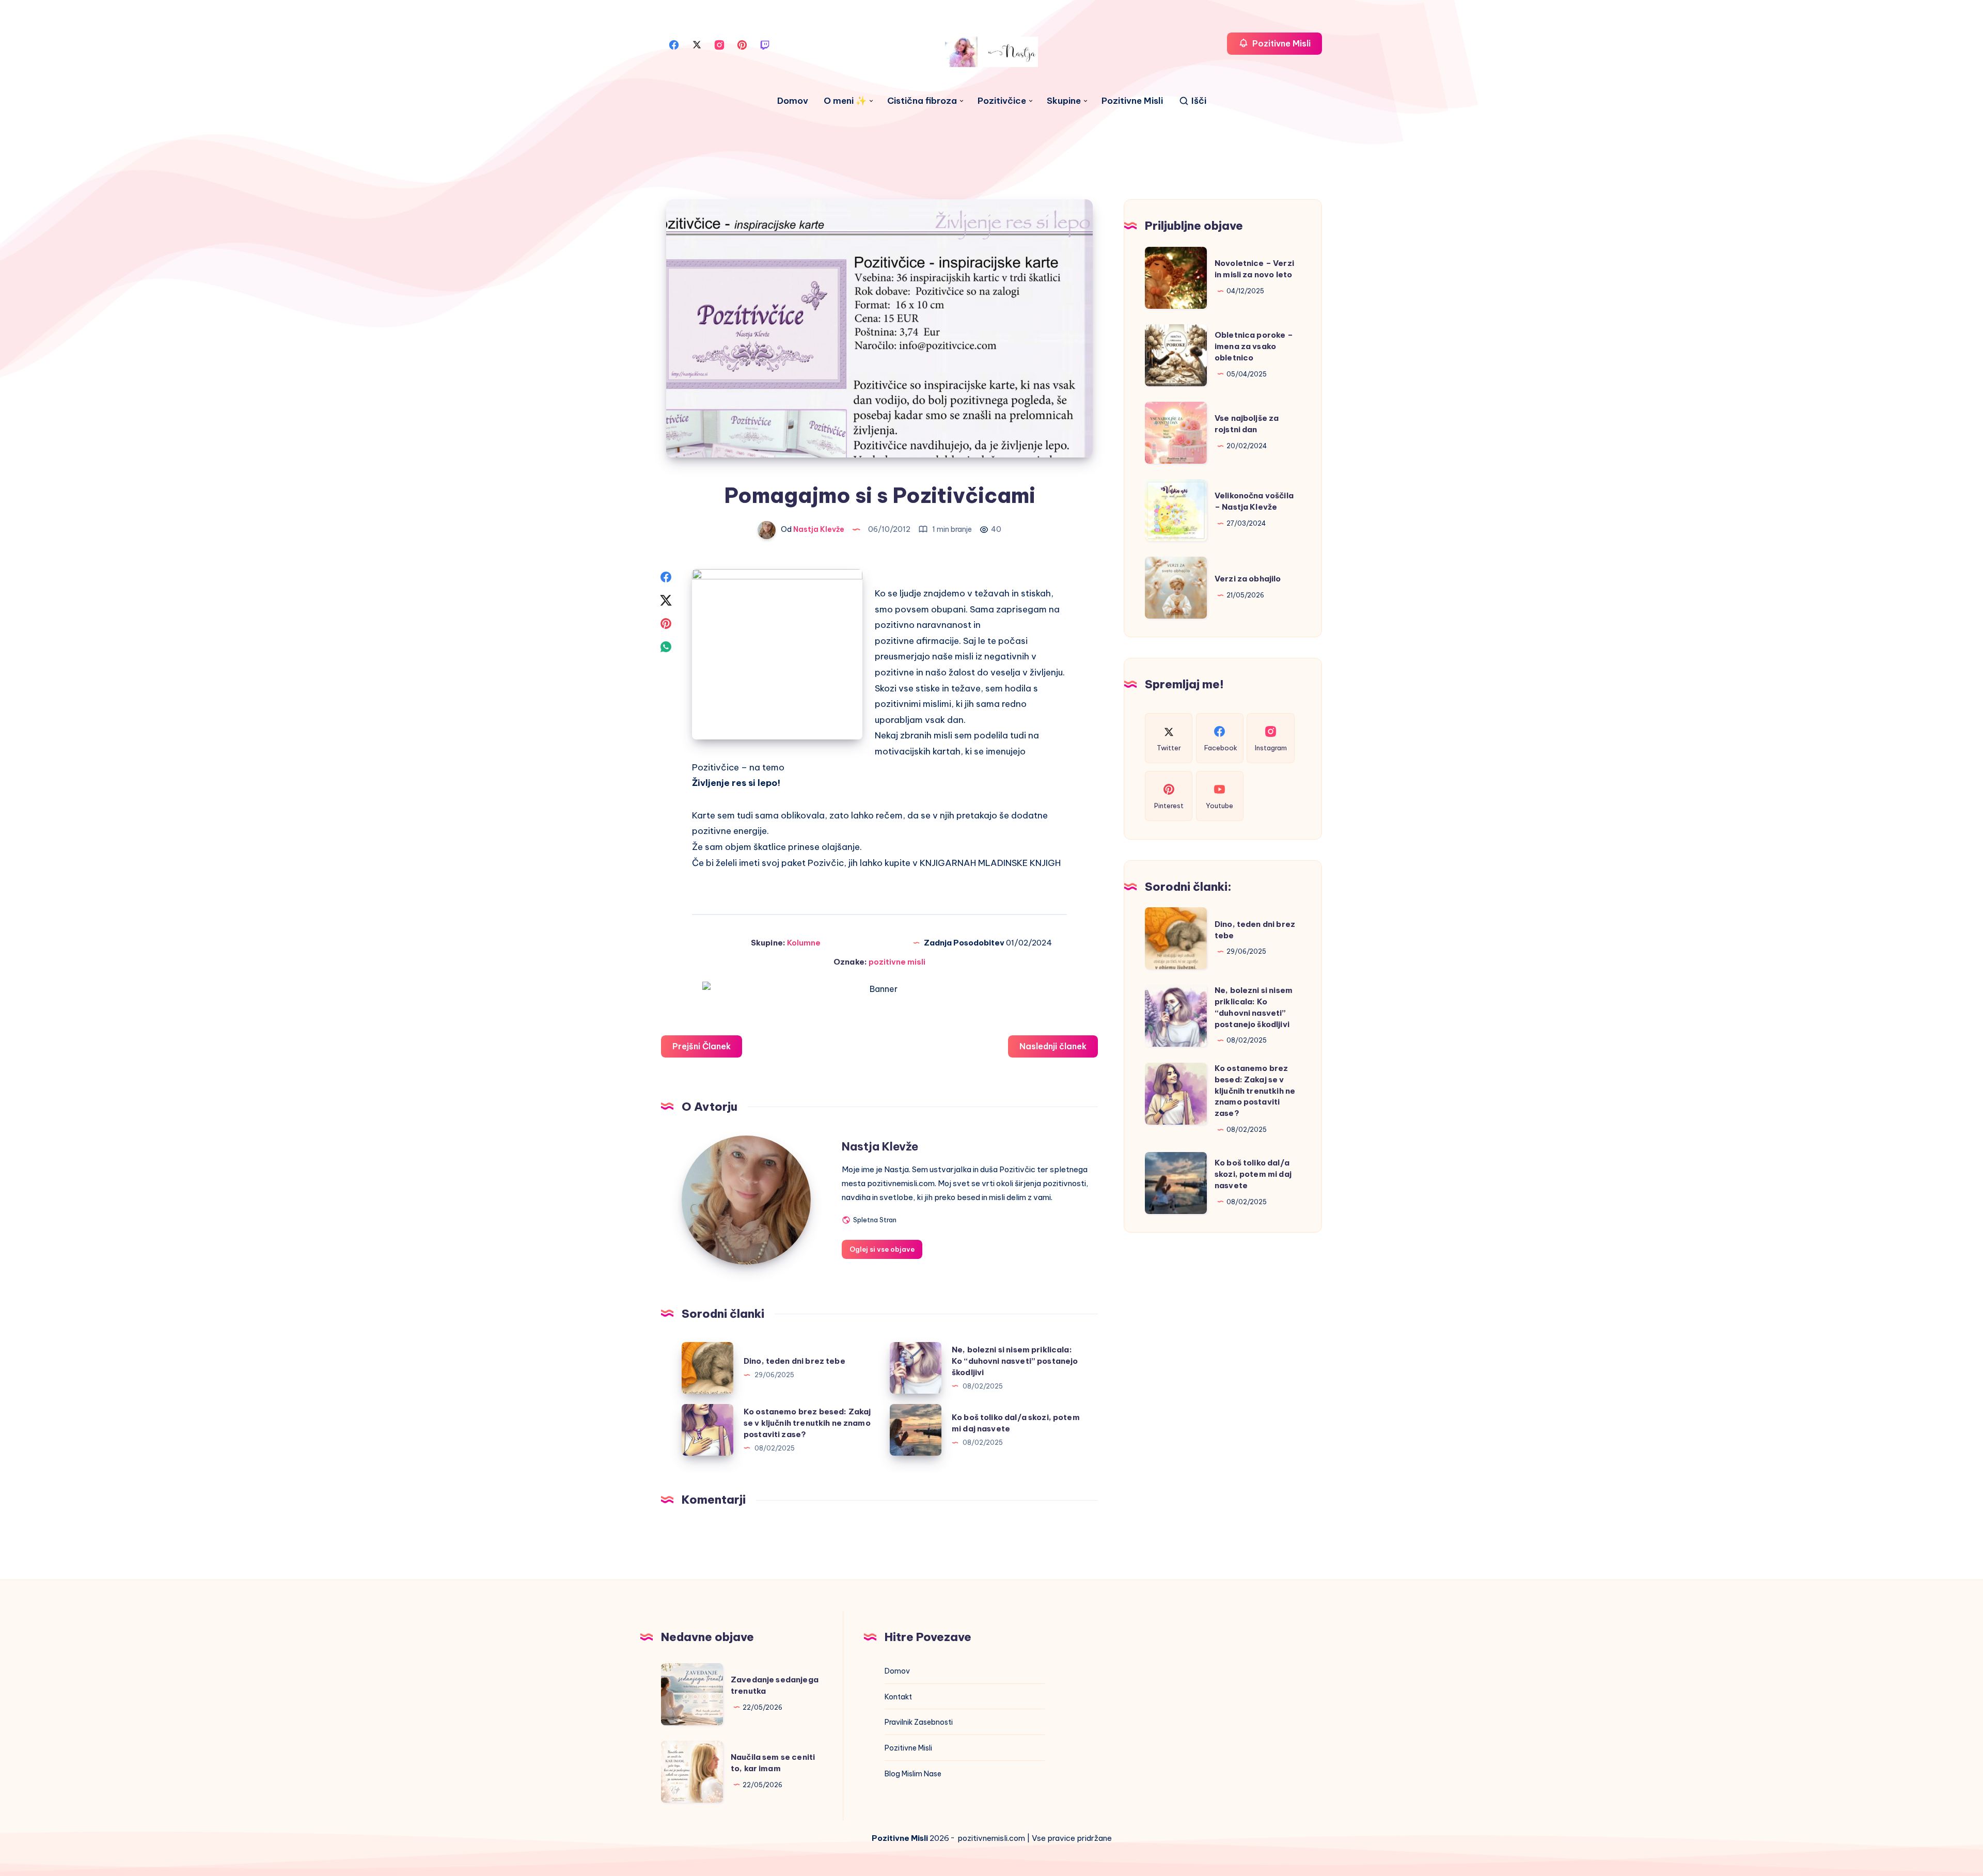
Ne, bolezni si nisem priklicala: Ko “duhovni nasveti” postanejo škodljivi (1015, 1361)
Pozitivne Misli (1132, 101)
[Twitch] (765, 44)
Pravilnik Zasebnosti (919, 1722)
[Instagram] (719, 44)
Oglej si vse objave (882, 1249)
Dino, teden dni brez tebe (794, 1361)
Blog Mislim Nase (913, 1774)
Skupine (1064, 101)
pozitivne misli (897, 962)
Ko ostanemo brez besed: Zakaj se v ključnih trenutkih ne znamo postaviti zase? (807, 1423)
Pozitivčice (1002, 101)
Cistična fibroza (922, 101)
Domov (793, 101)
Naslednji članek (1053, 1046)
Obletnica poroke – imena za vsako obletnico (1254, 346)
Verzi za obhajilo (1248, 579)
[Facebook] (674, 44)
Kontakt (898, 1697)
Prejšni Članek (702, 1046)
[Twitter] (697, 44)
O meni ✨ (845, 101)
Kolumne (804, 943)
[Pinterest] (742, 44)
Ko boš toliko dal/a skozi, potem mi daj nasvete (1253, 1174)
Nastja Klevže (880, 1146)
